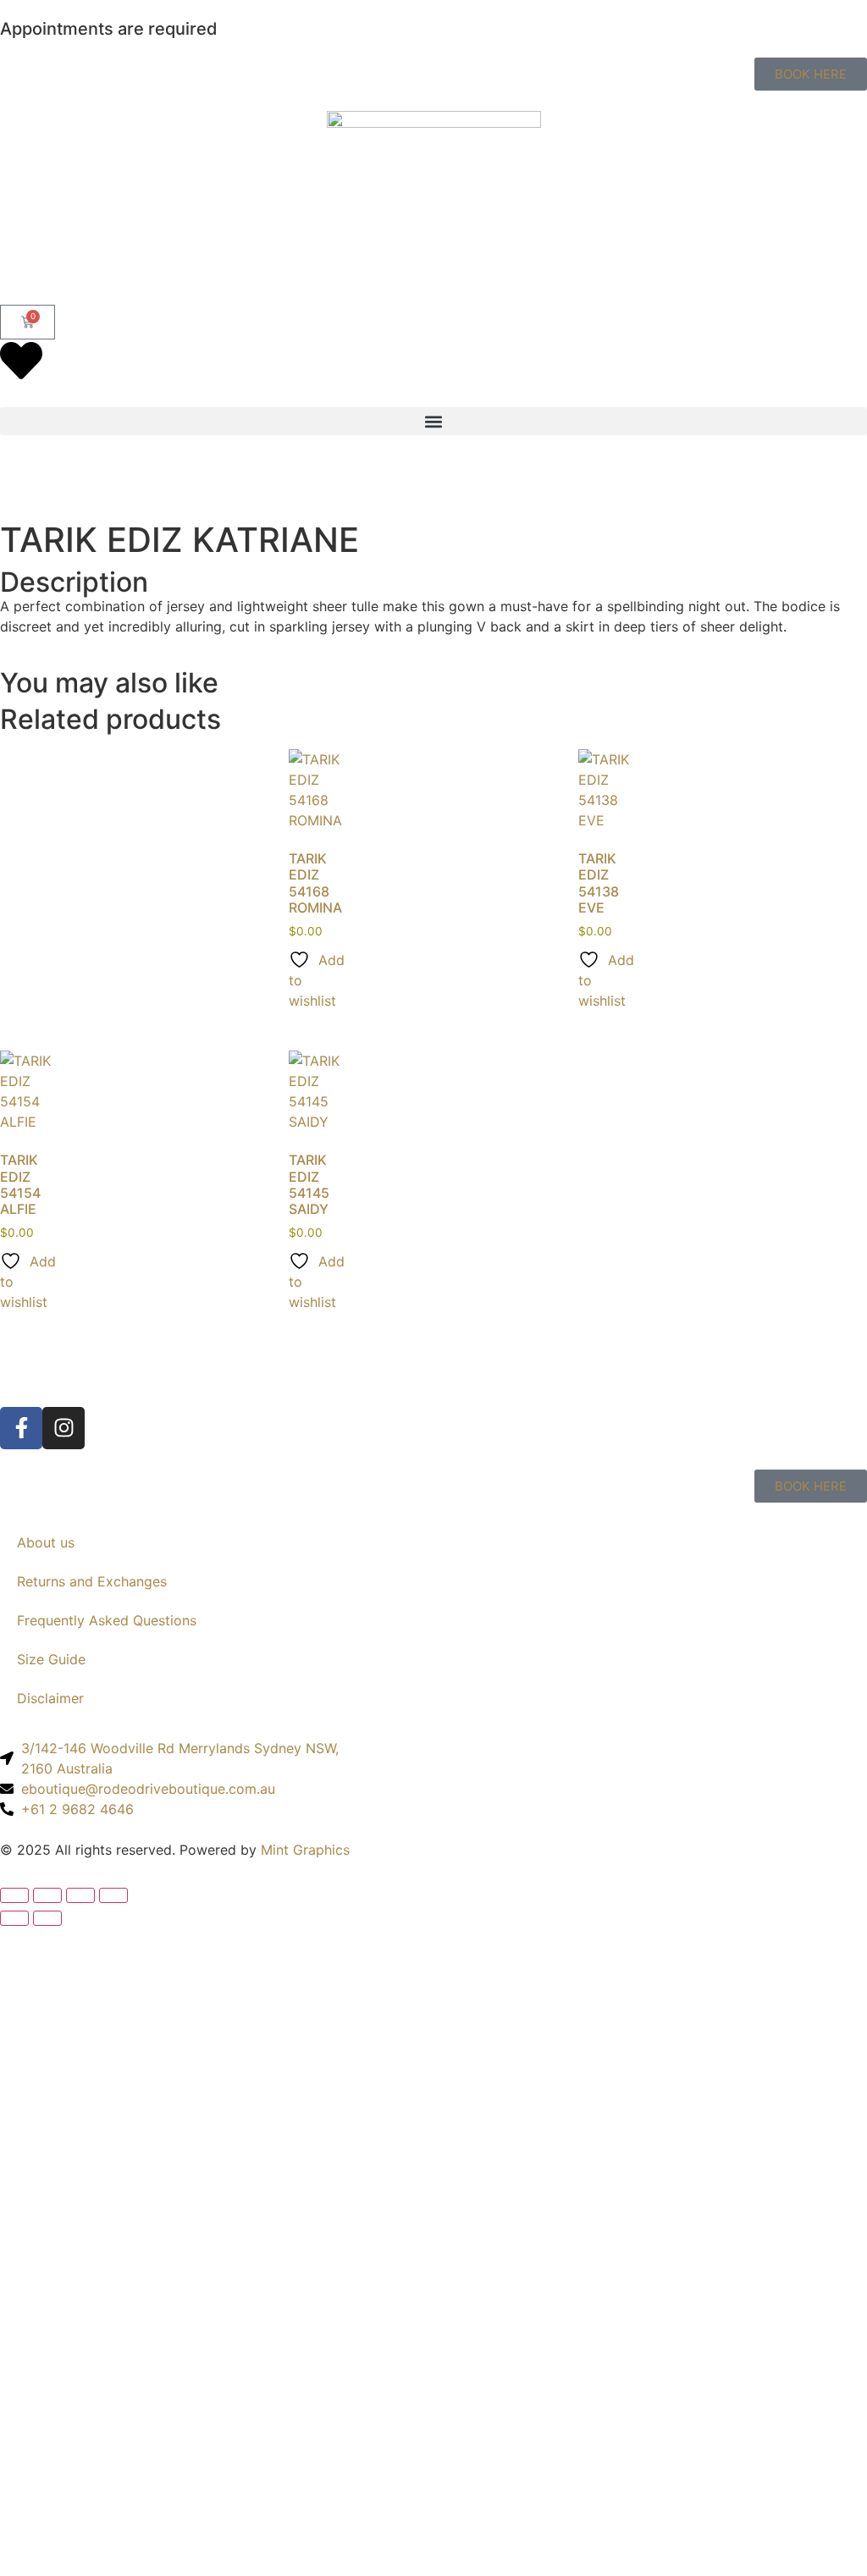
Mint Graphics (305, 1850)
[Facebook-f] (21, 1428)
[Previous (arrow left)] (14, 1918)
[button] (433, 421)
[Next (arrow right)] (47, 1918)
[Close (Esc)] (113, 1895)
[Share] (80, 1895)
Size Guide (51, 1659)
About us (46, 1542)
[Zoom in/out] (14, 1895)
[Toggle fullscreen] (47, 1895)
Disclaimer (50, 1698)
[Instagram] (64, 1428)
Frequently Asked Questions (107, 1620)
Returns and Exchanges (92, 1581)
